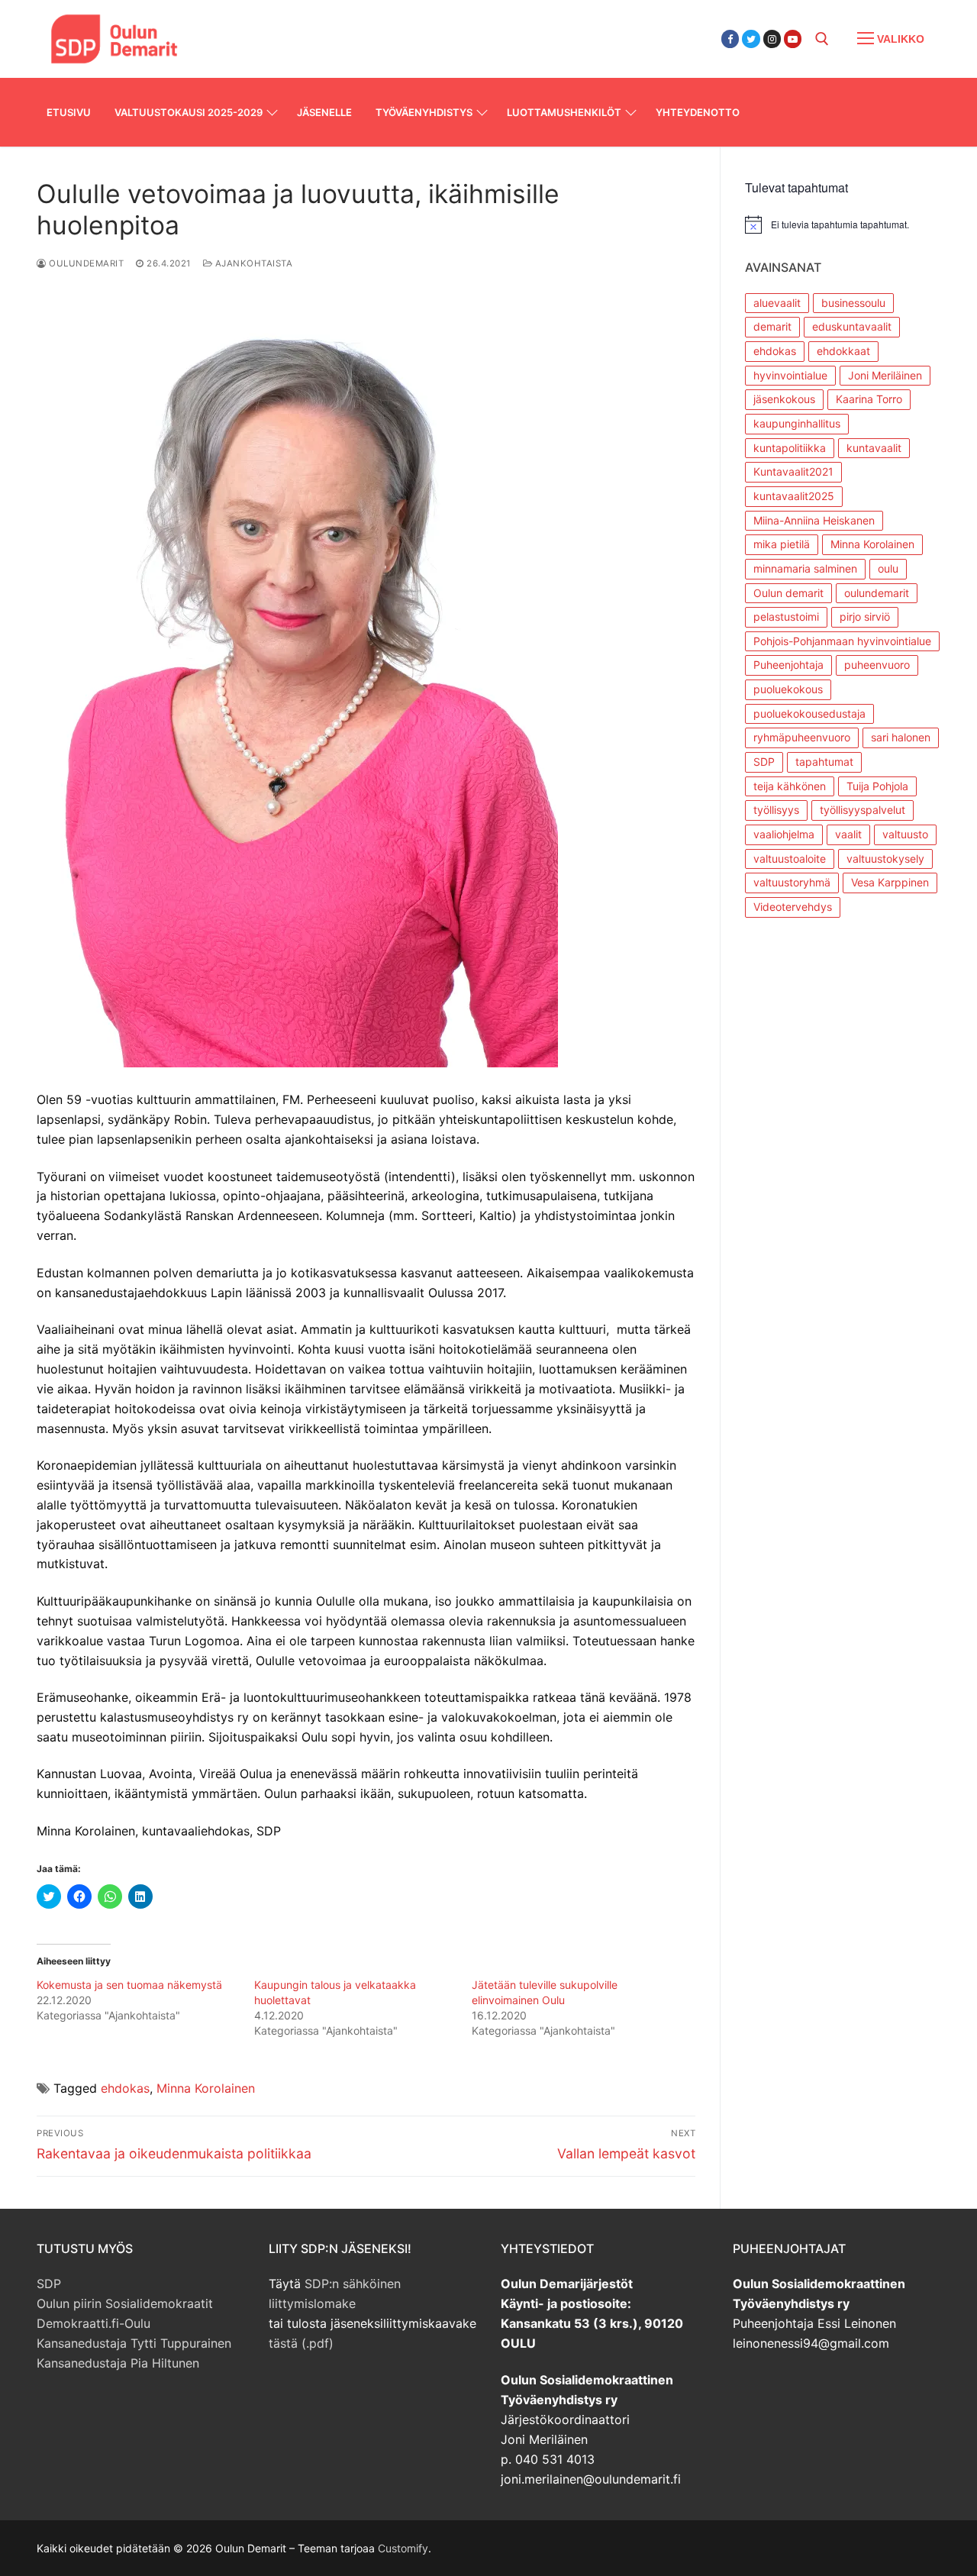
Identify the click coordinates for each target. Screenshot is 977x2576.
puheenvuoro (877, 665)
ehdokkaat (843, 351)
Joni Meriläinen (885, 375)
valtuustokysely (885, 859)
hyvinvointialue (790, 375)
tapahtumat (824, 762)
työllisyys (776, 810)
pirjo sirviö (865, 617)
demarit (772, 326)
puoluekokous (788, 689)
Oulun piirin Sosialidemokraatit (125, 2303)
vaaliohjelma (784, 834)
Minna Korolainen (206, 2088)
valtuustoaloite (790, 859)
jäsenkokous (784, 399)
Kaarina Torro (869, 399)
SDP (764, 762)
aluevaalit (777, 303)
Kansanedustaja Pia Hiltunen (118, 2363)
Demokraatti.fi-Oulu (94, 2323)
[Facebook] (730, 39)
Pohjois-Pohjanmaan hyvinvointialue (842, 641)
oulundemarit (877, 593)
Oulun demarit (788, 593)
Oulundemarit (85, 263)
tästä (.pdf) (301, 2343)
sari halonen (901, 737)
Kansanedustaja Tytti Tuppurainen (134, 2343)
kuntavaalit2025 (794, 496)
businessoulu (853, 303)
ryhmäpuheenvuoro (802, 737)
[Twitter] (751, 39)
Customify (403, 2548)
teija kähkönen (790, 786)
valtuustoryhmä (792, 882)
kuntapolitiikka (790, 448)
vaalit (848, 834)
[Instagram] (772, 39)
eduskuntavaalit (852, 326)
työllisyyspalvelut (863, 810)
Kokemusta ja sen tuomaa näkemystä (129, 1985)
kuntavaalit (874, 448)
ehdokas (125, 2088)
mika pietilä (782, 544)
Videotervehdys (793, 907)
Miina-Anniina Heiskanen (814, 520)
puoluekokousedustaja (809, 713)
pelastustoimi (786, 617)
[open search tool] (822, 39)
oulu (888, 568)
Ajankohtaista (252, 263)
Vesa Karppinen (890, 882)
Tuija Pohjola (877, 786)
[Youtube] (793, 39)
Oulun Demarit (277, 29)
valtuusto (905, 834)
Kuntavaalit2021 (793, 471)
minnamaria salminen (805, 568)
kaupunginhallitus (797, 423)
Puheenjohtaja (788, 665)
